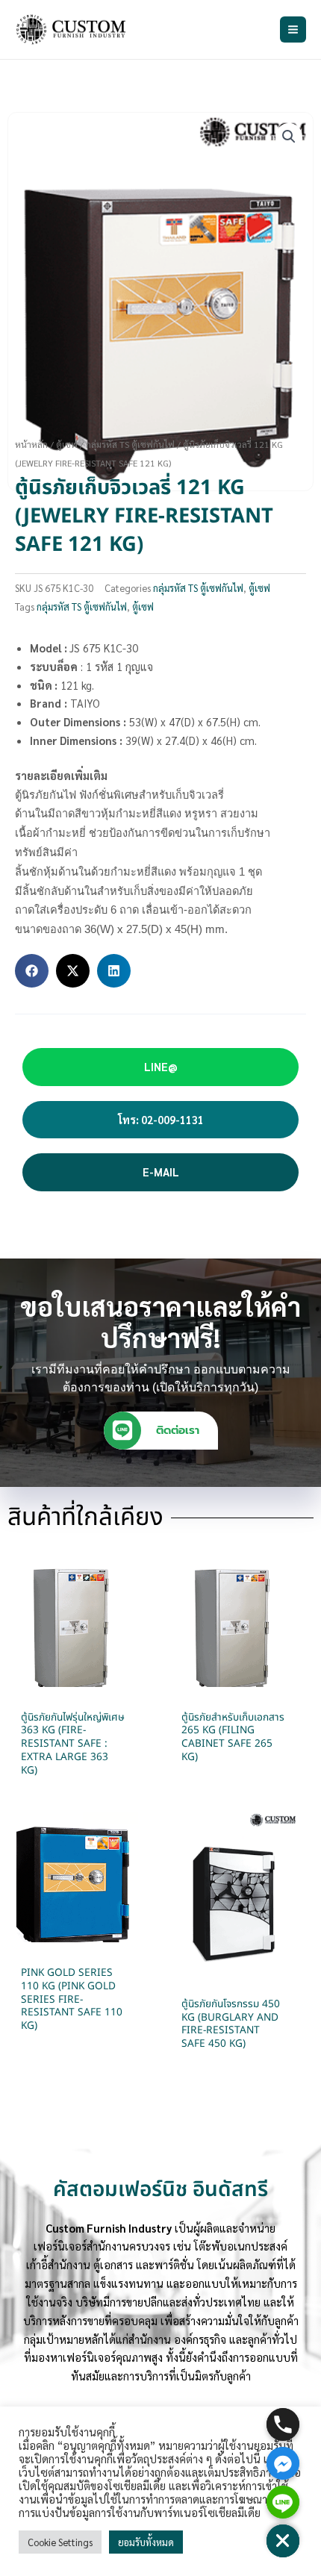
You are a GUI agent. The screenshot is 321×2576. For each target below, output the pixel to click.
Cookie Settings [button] (60, 2542)
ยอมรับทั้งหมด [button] (146, 2542)
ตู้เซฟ (67, 444)
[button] (289, 137)
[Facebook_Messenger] (283, 2463)
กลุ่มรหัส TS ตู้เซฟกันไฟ (130, 444)
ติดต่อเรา (178, 1430)
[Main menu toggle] (293, 29)
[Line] (283, 2502)
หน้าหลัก (31, 444)
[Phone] (283, 2424)
